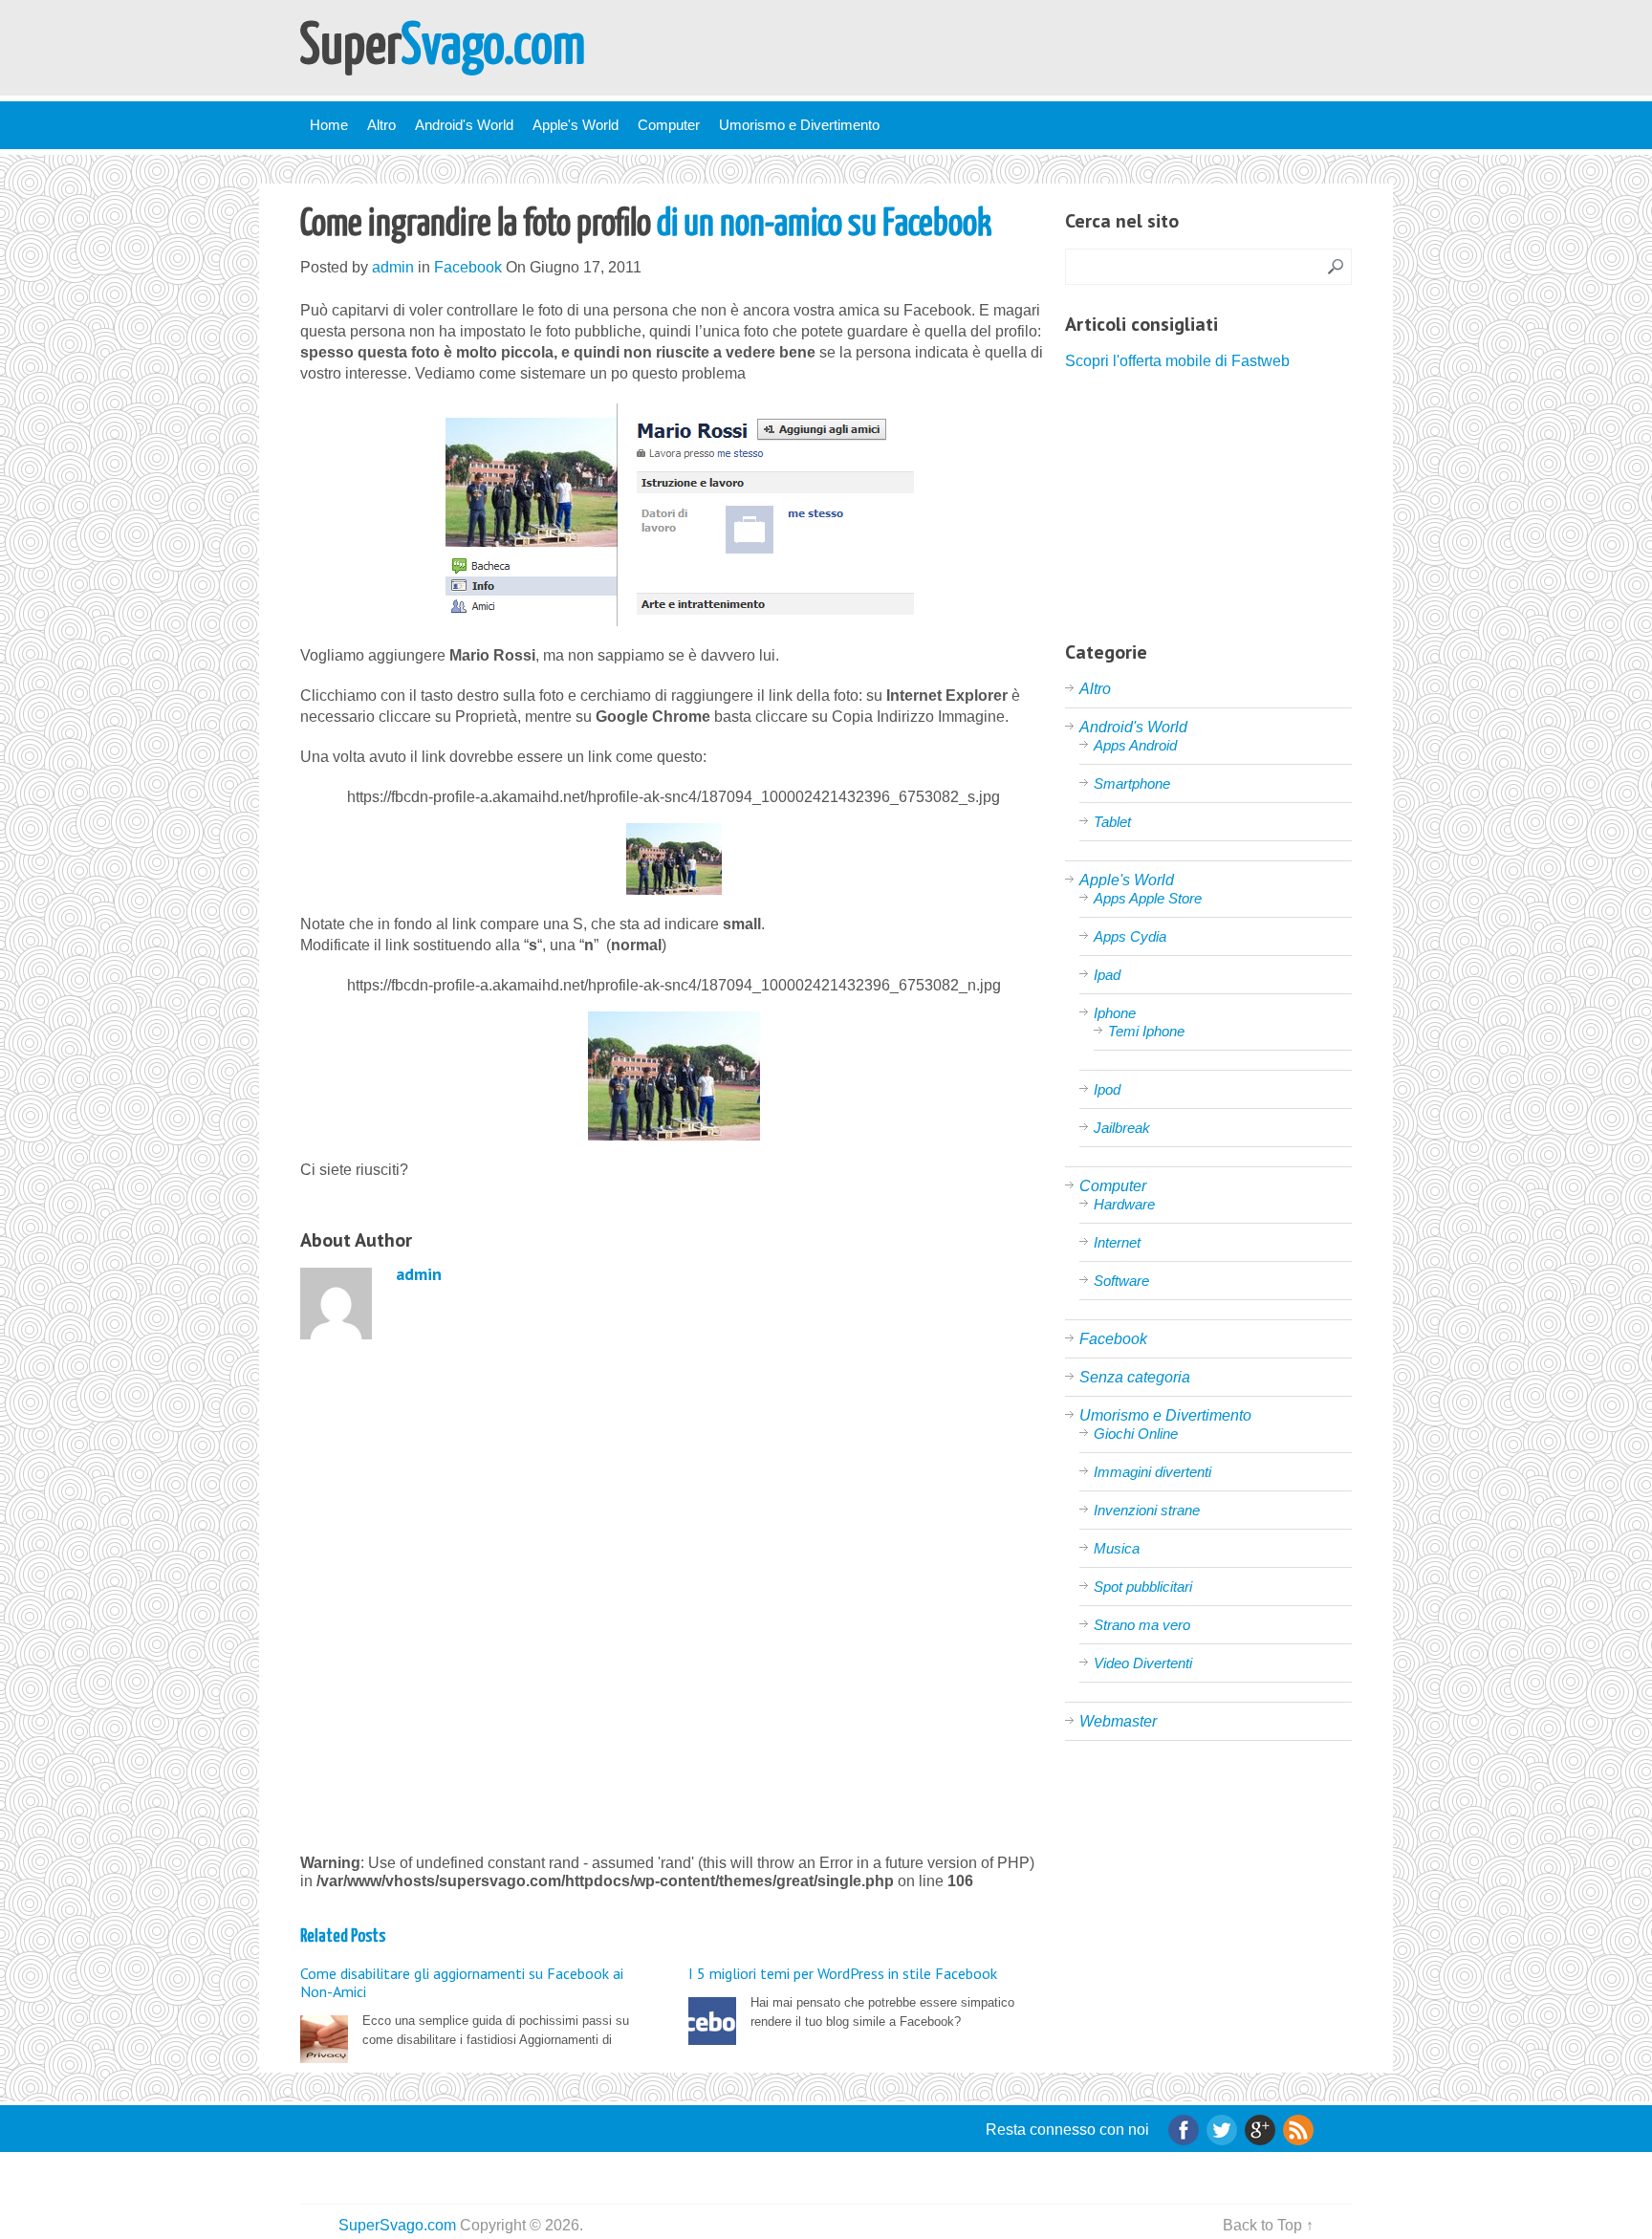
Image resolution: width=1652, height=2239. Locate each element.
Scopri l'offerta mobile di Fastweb (1177, 361)
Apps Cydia (1130, 936)
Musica (1117, 1548)
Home (329, 125)
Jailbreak (1122, 1128)
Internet (1117, 1242)
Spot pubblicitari (1143, 1587)
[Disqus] (674, 1593)
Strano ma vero (1142, 1625)
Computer (669, 125)
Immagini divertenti (1152, 1472)
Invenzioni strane (1147, 1510)
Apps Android (1135, 745)
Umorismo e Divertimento (799, 125)
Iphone (1115, 1013)
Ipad (1107, 975)
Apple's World (576, 125)
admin (393, 267)
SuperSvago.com (397, 2225)
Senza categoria (1135, 1377)
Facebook (468, 267)
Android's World (464, 125)
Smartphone (1132, 783)
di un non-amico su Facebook (646, 225)
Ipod (1107, 1089)
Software (1121, 1281)
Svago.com (443, 48)
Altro (381, 125)
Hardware (1124, 1204)
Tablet (1112, 822)
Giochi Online (1136, 1434)
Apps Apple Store (1148, 898)
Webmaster (1118, 1721)
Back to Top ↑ (1268, 2225)
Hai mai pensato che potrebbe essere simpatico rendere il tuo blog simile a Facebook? (851, 1997)
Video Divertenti (1143, 1663)
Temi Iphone (1146, 1031)
